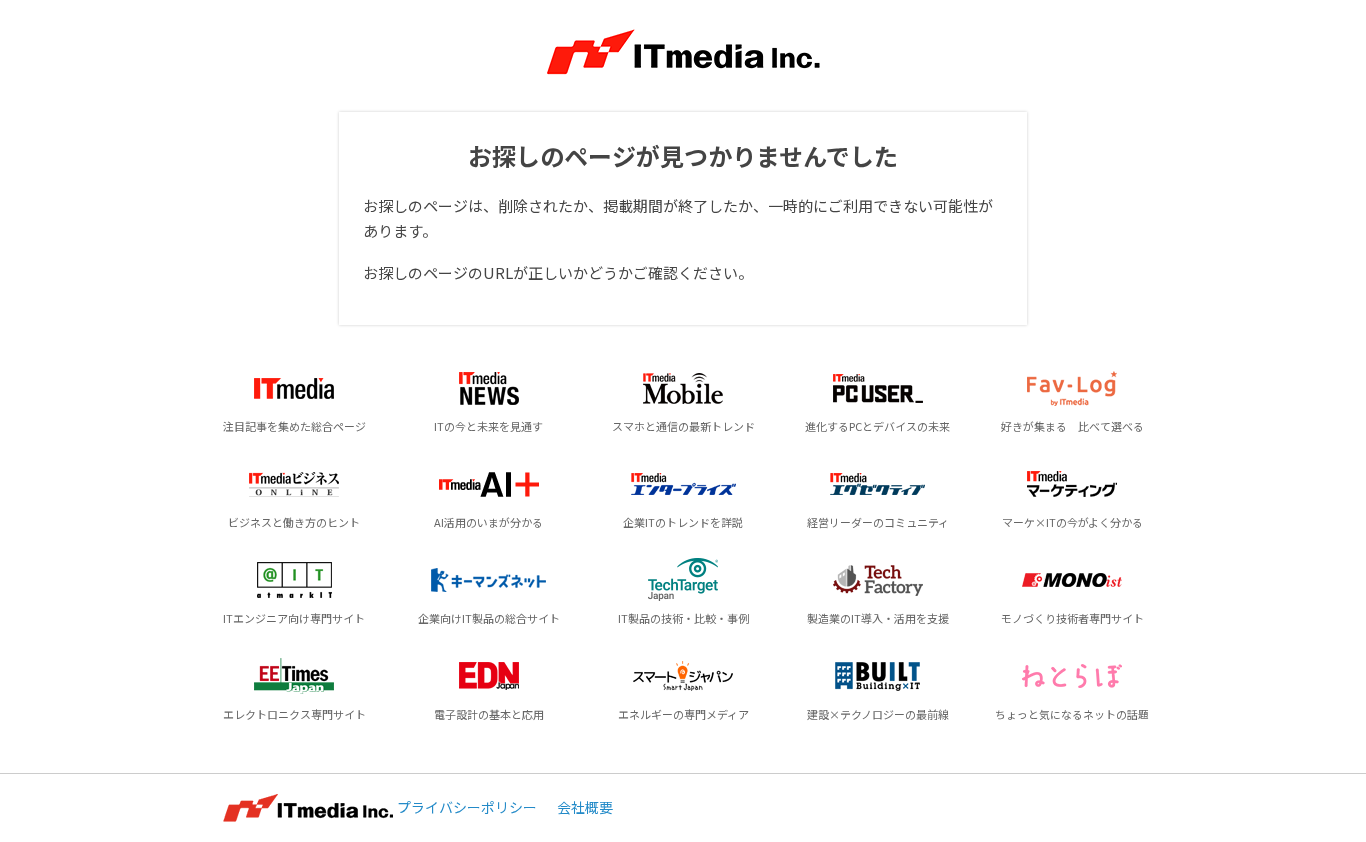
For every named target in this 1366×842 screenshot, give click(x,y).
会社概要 (585, 807)
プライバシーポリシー (467, 807)
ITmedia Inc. (308, 808)
